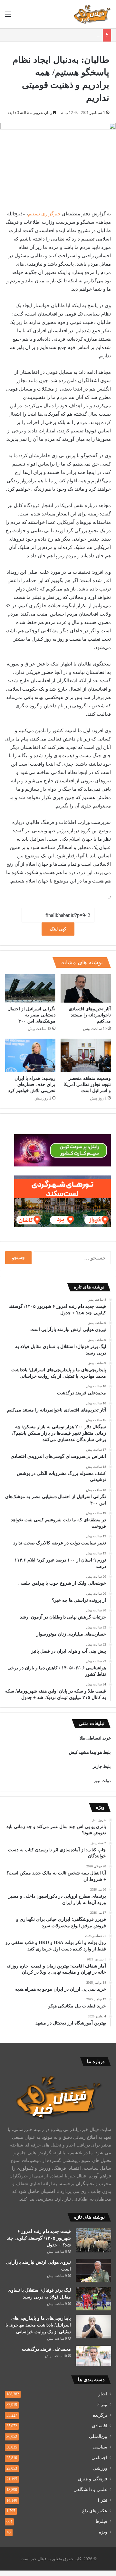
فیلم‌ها (101, 2521)
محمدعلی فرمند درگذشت (46, 2349)
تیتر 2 (102, 2405)
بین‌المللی (98, 2436)
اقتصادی (100, 2426)
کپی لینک (58, 929)
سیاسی (100, 2447)
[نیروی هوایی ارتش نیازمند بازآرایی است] (93, 2271)
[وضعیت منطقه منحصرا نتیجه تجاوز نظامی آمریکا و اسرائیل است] (86, 1055)
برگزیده (100, 2415)
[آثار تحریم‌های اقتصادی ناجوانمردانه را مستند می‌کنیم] (86, 988)
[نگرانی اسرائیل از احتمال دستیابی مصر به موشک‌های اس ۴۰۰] (30, 988)
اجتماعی (99, 2458)
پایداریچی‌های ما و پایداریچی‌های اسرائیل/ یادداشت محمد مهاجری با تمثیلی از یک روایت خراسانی (38, 2325)
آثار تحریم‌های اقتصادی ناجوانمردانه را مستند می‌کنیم (90, 1015)
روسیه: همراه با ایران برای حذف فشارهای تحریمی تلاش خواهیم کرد (32, 1085)
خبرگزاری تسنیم (44, 214)
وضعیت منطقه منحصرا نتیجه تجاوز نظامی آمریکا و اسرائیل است (87, 1085)
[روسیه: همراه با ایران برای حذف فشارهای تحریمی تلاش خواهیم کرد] (30, 1055)
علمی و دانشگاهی (90, 2490)
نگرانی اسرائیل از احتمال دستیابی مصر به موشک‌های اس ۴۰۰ (31, 1015)
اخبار (103, 2394)
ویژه (103, 2532)
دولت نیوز (102, 1781)
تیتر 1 (102, 2500)
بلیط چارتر (102, 1766)
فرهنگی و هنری (93, 2479)
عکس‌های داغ (95, 2511)
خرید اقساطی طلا (95, 1738)
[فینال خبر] (92, 14)
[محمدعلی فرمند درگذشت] (93, 2356)
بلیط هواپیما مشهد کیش (90, 1752)
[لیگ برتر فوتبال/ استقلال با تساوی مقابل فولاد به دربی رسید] (93, 2299)
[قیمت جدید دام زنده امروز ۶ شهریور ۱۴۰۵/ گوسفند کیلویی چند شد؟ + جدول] (93, 2240)
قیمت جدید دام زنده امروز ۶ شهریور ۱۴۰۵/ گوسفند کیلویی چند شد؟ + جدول (39, 2238)
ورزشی (100, 2468)
